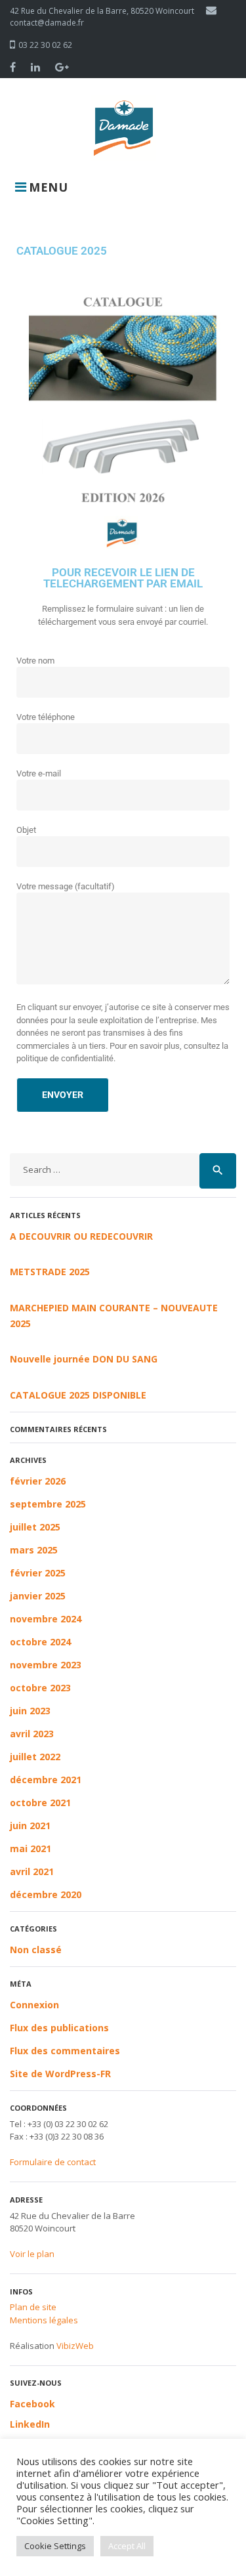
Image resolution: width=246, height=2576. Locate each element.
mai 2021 (31, 1848)
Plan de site (33, 2307)
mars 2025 (34, 1550)
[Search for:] (105, 1171)
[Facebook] (13, 67)
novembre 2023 (46, 1665)
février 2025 (38, 1573)
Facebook (32, 2404)
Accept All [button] (127, 2546)
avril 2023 (32, 1734)
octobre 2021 (40, 1803)
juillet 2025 (35, 1527)
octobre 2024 (40, 1642)
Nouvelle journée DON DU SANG (84, 1359)
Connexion (34, 2005)
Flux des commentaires (65, 2051)
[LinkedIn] (35, 67)
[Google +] (62, 67)
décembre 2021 (46, 1780)
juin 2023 (30, 1711)
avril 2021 (32, 1871)
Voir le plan (32, 2254)
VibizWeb (75, 2346)
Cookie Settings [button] (55, 2546)
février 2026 (38, 1481)
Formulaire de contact (53, 2162)
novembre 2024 (46, 1619)
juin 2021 (30, 1826)
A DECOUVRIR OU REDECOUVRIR (81, 1236)
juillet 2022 (35, 1757)
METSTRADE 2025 (50, 1272)
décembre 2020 (46, 1894)
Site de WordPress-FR (60, 2074)
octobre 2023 (40, 1688)
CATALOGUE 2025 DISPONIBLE (78, 1395)
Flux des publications (59, 2028)
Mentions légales (44, 2320)
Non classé (36, 1950)
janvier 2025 (38, 1596)
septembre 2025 (48, 1504)
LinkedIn (30, 2424)
